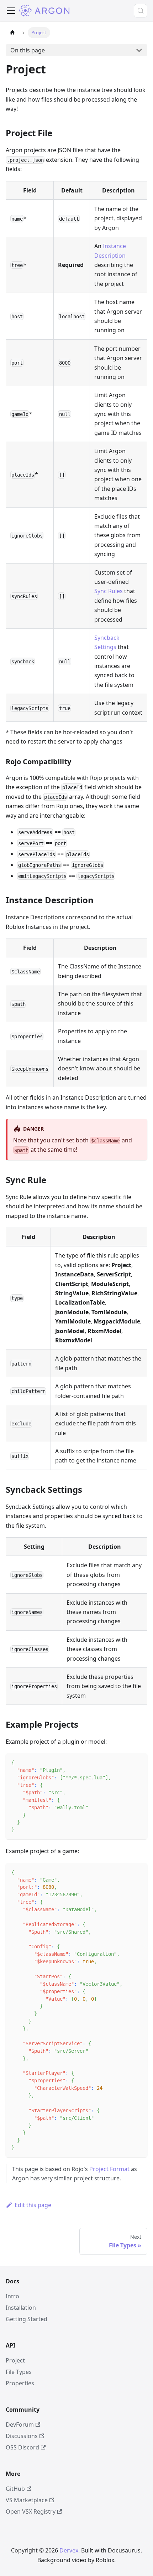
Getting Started (27, 2319)
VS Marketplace (27, 2500)
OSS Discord (22, 2447)
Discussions (22, 2436)
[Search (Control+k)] (141, 11)
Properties (20, 2383)
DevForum (20, 2425)
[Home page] (12, 33)
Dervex (69, 2550)
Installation (21, 2308)
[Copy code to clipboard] (139, 1762)
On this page (28, 50)
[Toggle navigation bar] (11, 11)
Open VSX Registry (31, 2511)
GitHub (15, 2489)
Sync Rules (109, 591)
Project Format (109, 2169)
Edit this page (33, 2205)
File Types (19, 2372)
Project (15, 2360)
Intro (12, 2296)
